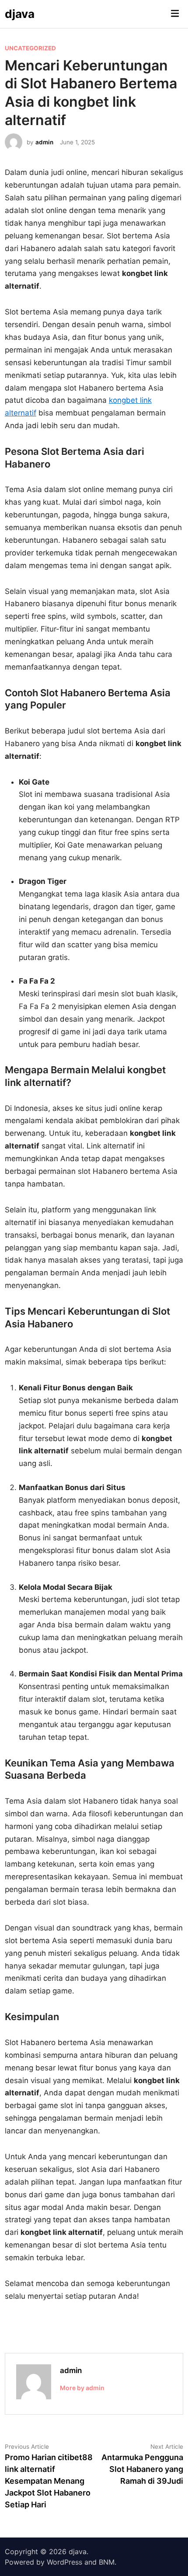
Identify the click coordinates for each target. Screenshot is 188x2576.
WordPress (64, 2562)
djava (20, 14)
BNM (107, 2562)
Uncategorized (30, 48)
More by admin (82, 2388)
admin (44, 142)
